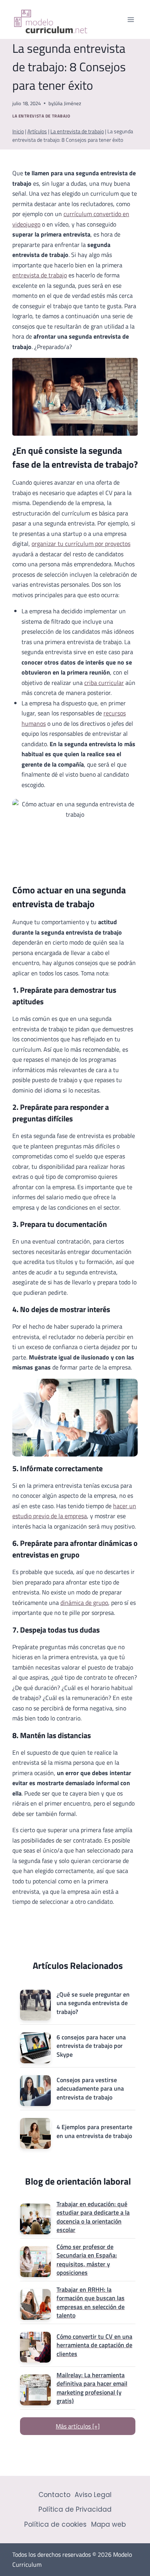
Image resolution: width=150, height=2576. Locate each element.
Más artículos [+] (78, 2426)
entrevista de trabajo (40, 275)
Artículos (37, 131)
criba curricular (104, 683)
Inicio (18, 131)
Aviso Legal (93, 2495)
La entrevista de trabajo (41, 116)
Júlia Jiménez (67, 103)
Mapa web (108, 2524)
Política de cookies (55, 2524)
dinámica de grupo (84, 1603)
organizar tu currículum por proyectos (81, 544)
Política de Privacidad (75, 2509)
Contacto (54, 2495)
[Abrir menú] (131, 19)
